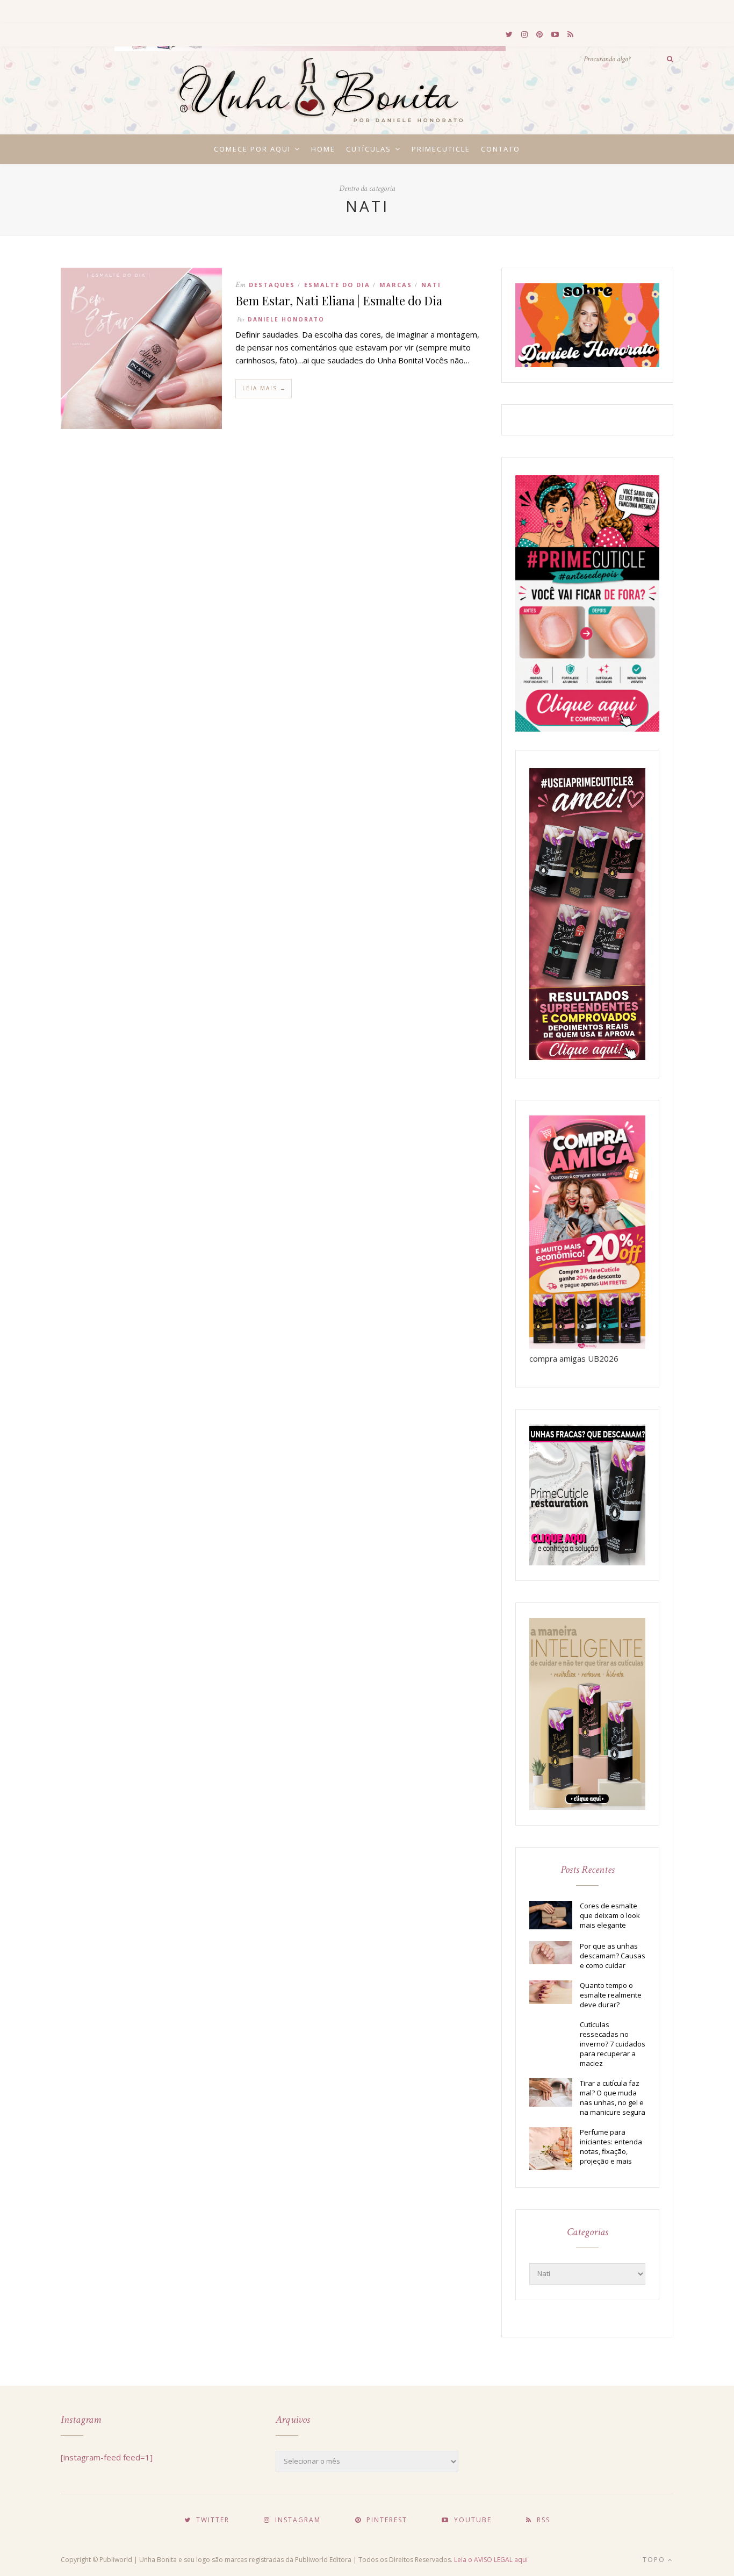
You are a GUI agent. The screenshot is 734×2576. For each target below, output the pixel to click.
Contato (501, 149)
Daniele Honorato (286, 319)
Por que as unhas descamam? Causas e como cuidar (613, 1956)
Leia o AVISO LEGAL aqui (491, 2560)
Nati (431, 285)
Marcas (396, 285)
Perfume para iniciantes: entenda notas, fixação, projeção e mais (611, 2146)
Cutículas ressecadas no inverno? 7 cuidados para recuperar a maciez (613, 2044)
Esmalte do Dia (337, 285)
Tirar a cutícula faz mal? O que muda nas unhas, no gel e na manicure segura (613, 2098)
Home (323, 149)
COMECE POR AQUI (252, 149)
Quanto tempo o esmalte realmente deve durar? (611, 1995)
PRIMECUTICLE (441, 149)
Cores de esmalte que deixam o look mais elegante (610, 1915)
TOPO (655, 2560)
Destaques (272, 285)
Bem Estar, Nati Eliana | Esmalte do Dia (339, 300)
